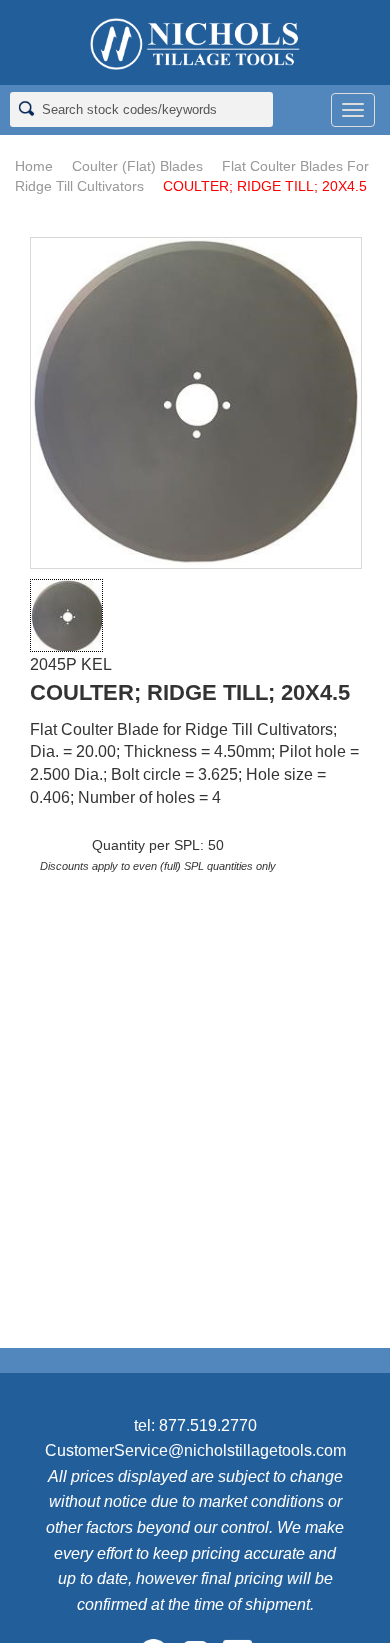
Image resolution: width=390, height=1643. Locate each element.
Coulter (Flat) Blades (137, 166)
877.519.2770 (208, 1425)
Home (34, 166)
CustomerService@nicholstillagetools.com (195, 1450)
